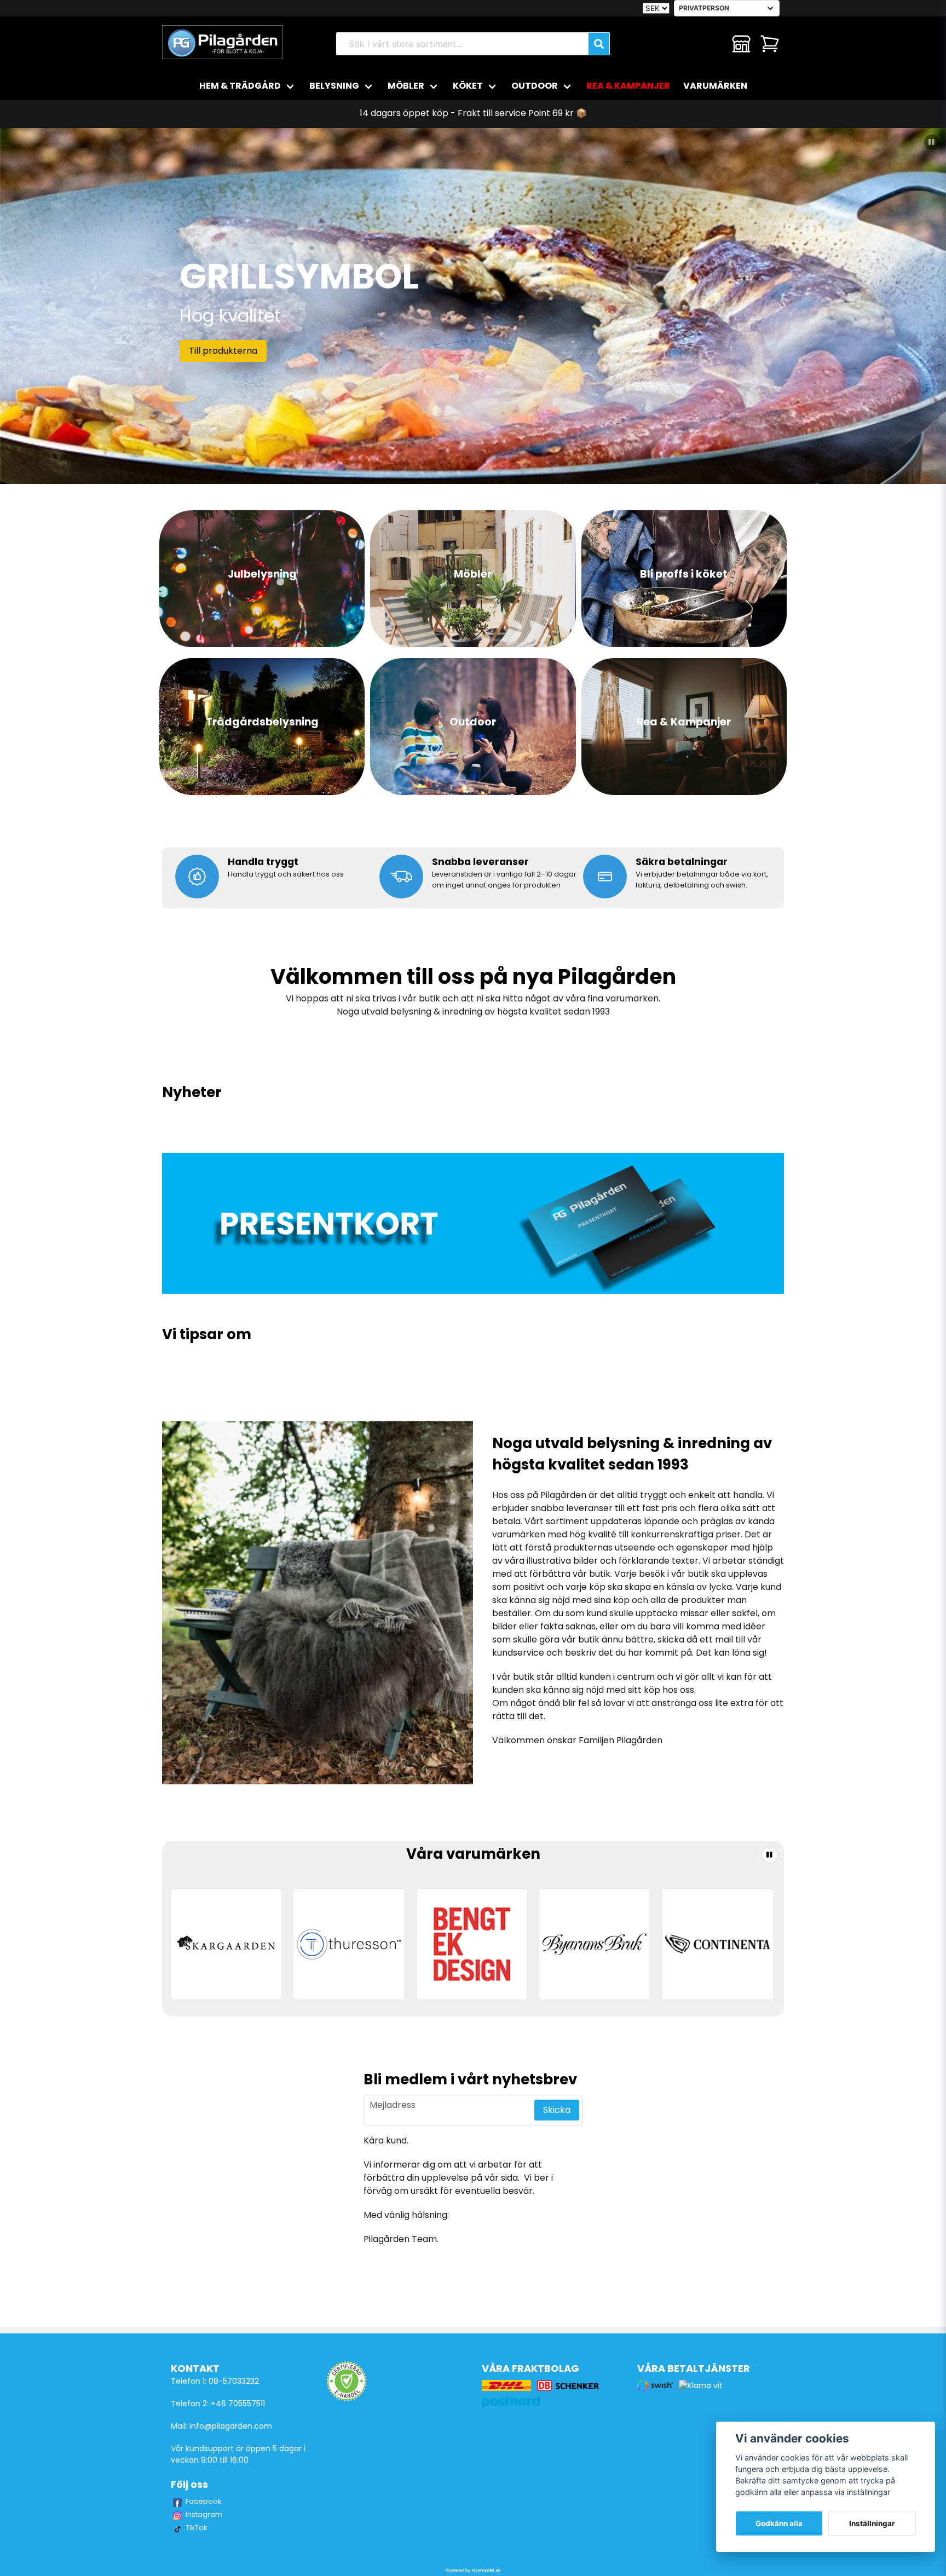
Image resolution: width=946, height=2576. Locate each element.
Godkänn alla (779, 2523)
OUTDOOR (535, 86)
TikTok (197, 2528)
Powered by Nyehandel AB (473, 2571)
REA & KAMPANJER (628, 86)
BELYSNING (334, 86)
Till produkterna (223, 351)
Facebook (204, 2501)
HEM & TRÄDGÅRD (240, 86)
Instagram (204, 2514)
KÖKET (468, 86)
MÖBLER (406, 86)
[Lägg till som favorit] (713, 44)
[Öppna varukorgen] (770, 44)
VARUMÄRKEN (715, 86)
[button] (932, 142)
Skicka (557, 2110)
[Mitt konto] (741, 44)
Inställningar (872, 2523)
